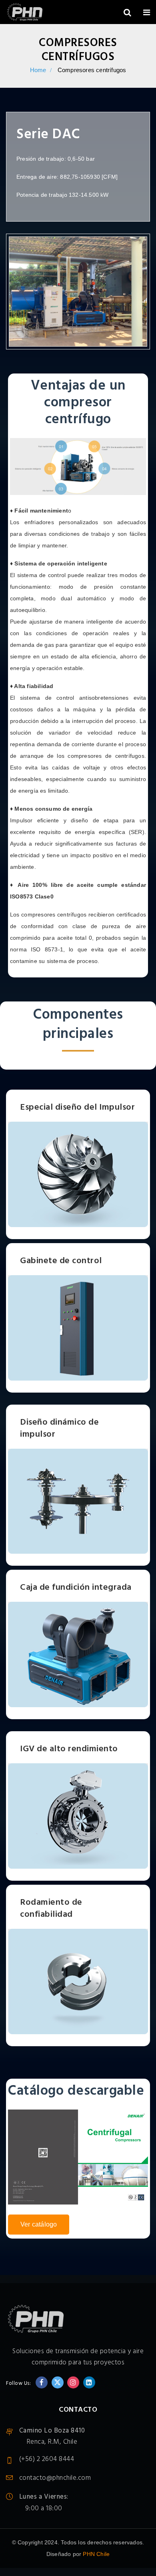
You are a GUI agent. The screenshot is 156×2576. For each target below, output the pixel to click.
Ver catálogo (39, 2224)
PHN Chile (96, 2554)
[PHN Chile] (25, 13)
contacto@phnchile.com (55, 2478)
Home (38, 70)
